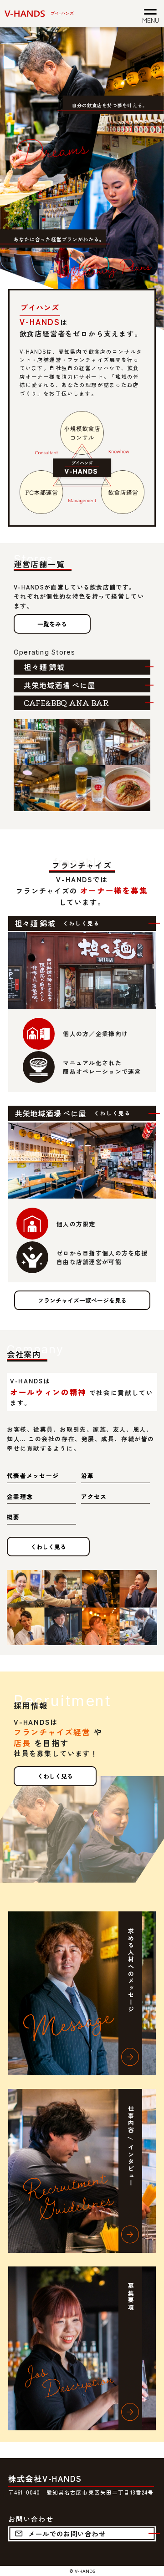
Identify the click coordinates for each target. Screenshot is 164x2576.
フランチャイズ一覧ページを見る (82, 1300)
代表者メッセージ (33, 1476)
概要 (13, 1517)
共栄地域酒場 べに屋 (59, 685)
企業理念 (20, 1496)
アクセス (94, 1496)
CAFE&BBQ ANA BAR (66, 703)
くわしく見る (48, 1547)
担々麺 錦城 (44, 667)
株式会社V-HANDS (45, 2478)
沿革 (88, 1476)
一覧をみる (52, 624)
